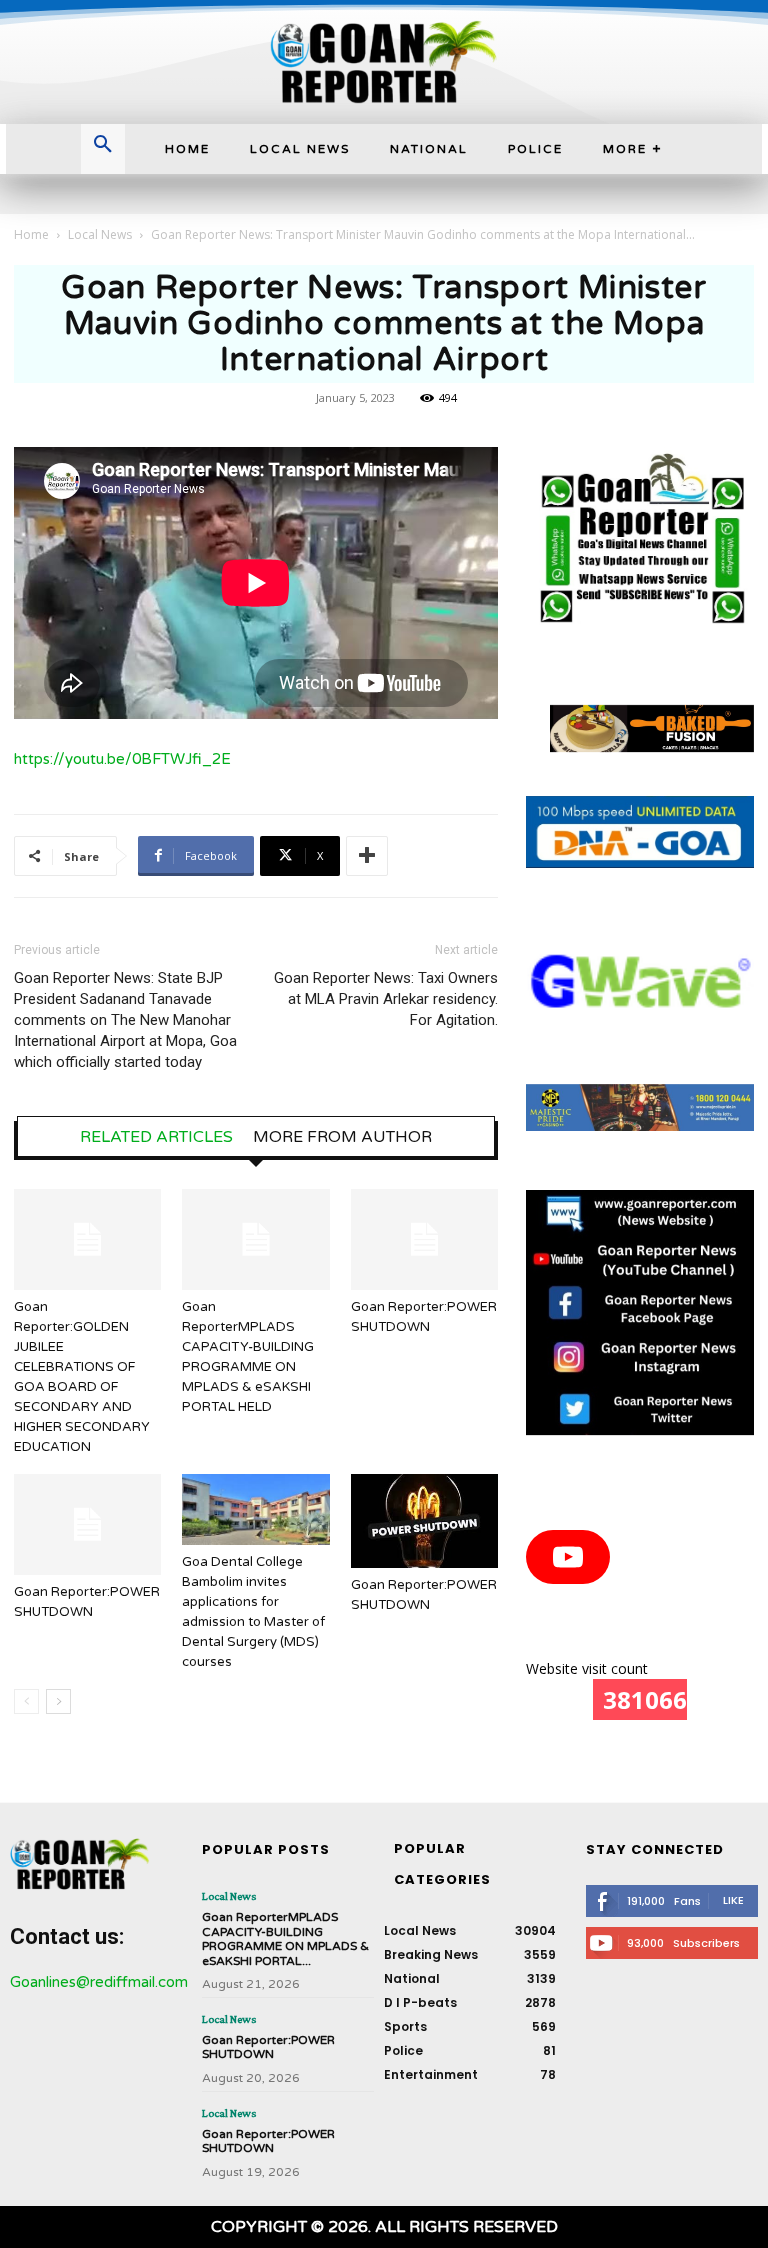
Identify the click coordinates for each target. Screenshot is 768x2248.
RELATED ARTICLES (156, 1137)
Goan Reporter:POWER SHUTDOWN (268, 2047)
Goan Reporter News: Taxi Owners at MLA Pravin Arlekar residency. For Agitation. (386, 999)
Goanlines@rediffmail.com (99, 1982)
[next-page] (58, 1701)
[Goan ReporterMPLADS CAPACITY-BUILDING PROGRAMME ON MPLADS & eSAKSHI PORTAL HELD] (255, 1239)
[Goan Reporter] (384, 62)
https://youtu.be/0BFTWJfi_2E (122, 759)
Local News (100, 234)
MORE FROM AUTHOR (342, 1137)
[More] (367, 856)
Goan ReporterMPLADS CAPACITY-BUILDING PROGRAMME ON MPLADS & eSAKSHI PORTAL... (285, 1938)
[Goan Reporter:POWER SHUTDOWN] (424, 1239)
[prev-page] (26, 1701)
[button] (103, 146)
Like (733, 1900)
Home (31, 234)
